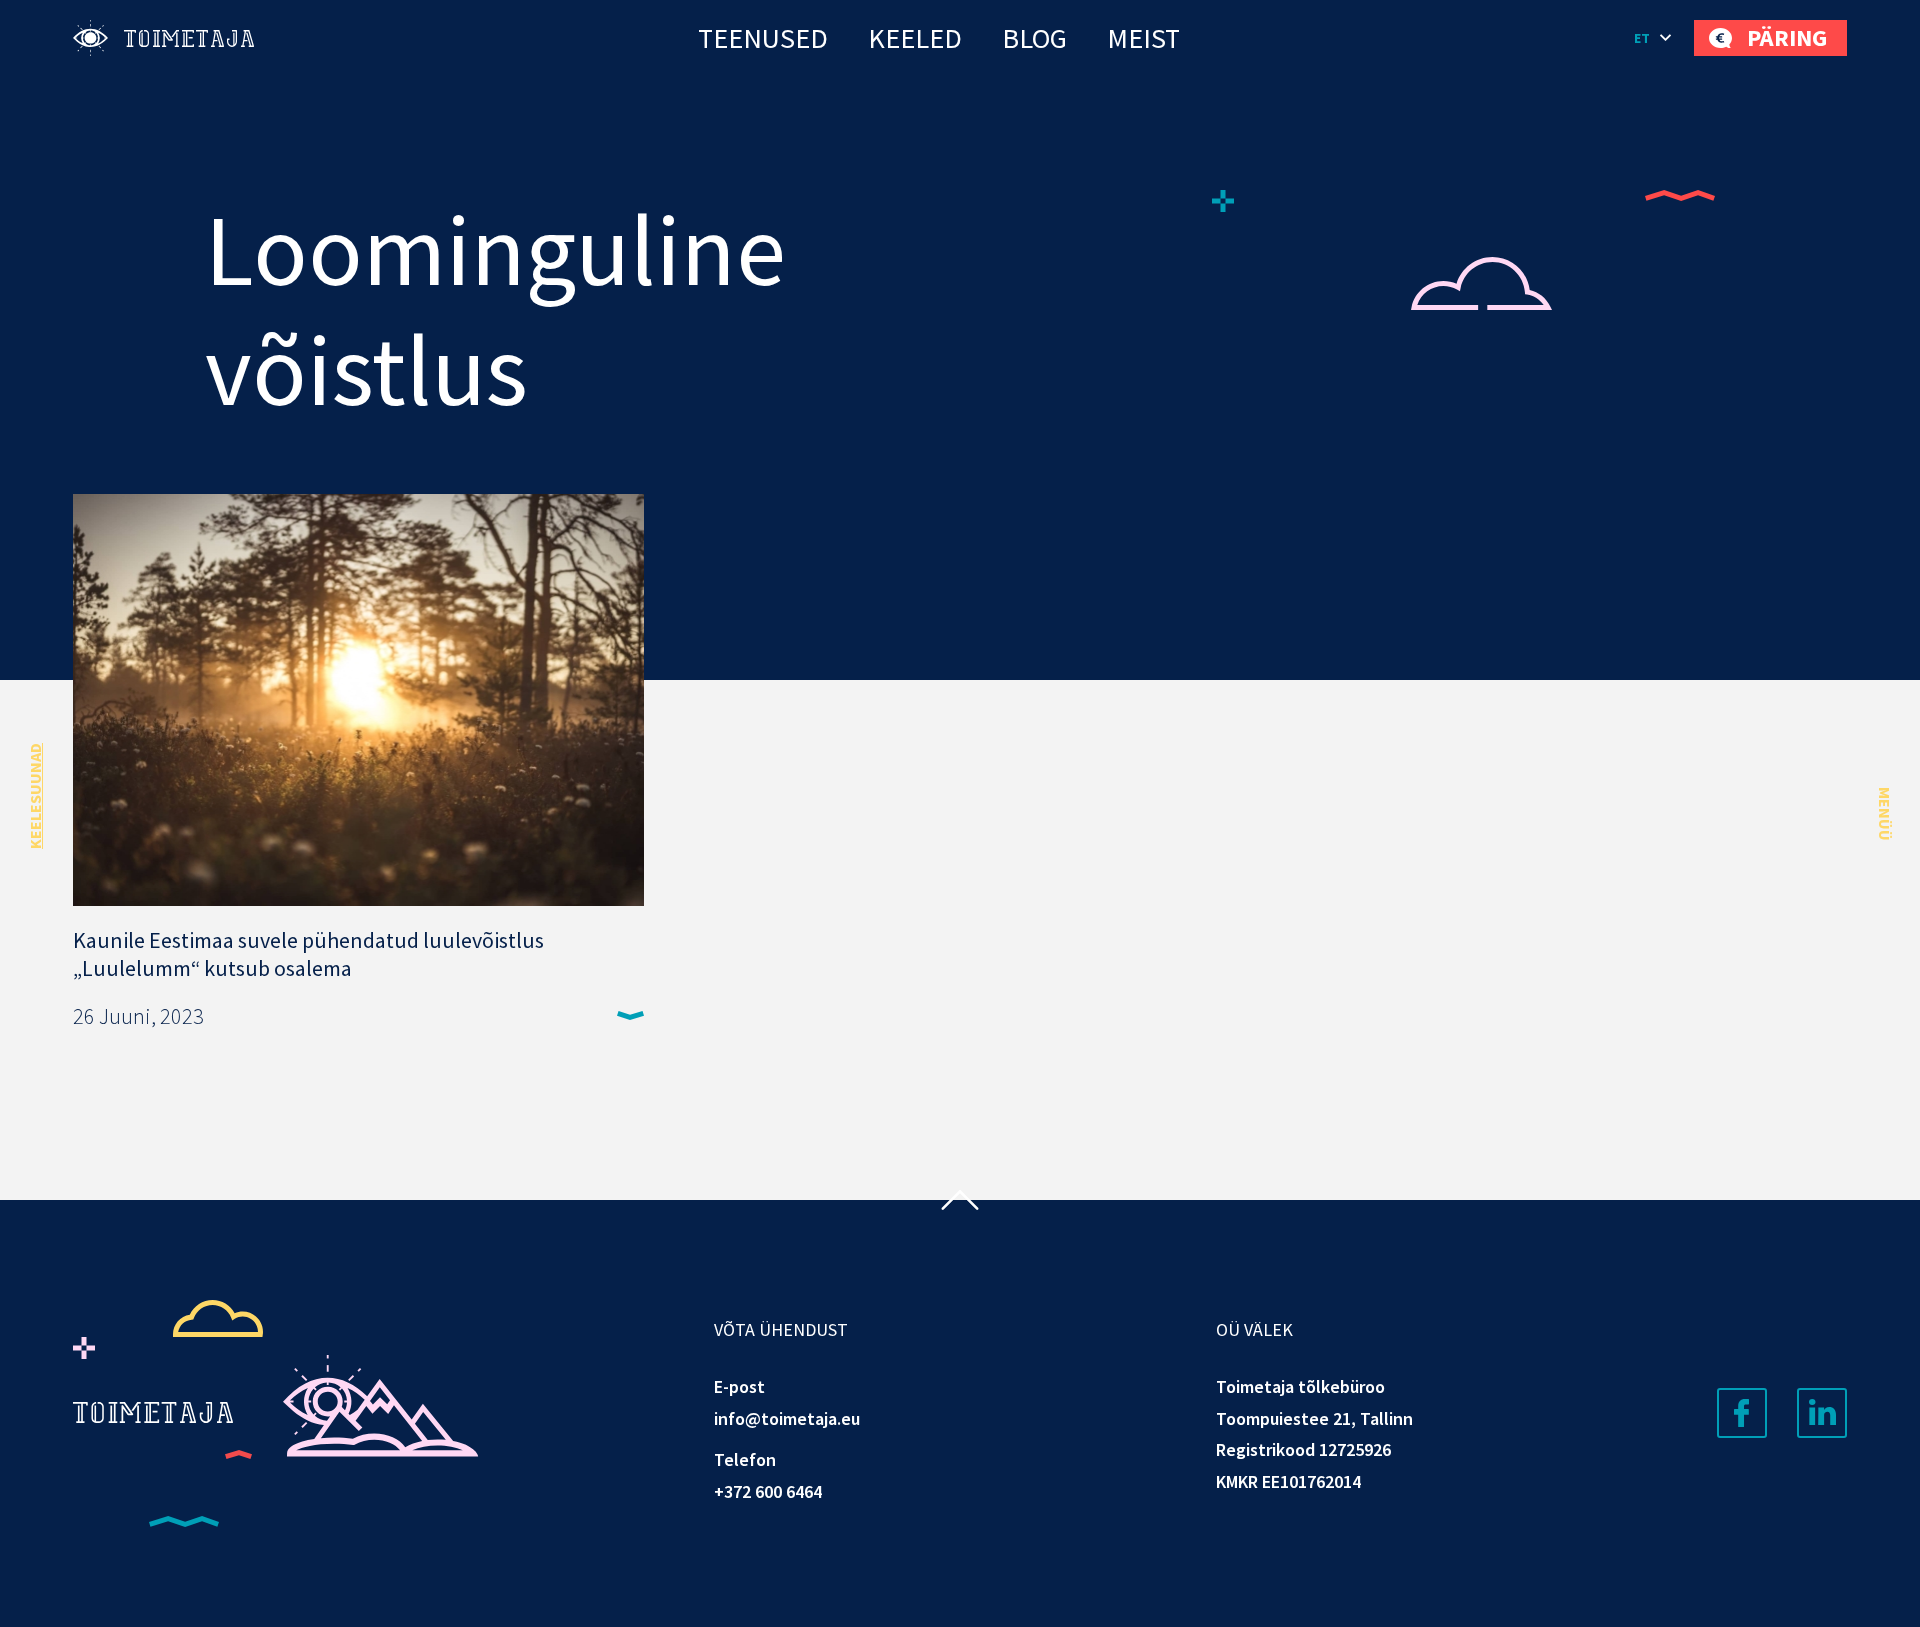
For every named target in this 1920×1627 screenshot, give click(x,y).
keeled (915, 38)
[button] (1654, 38)
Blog (1034, 38)
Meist (1143, 38)
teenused (763, 38)
